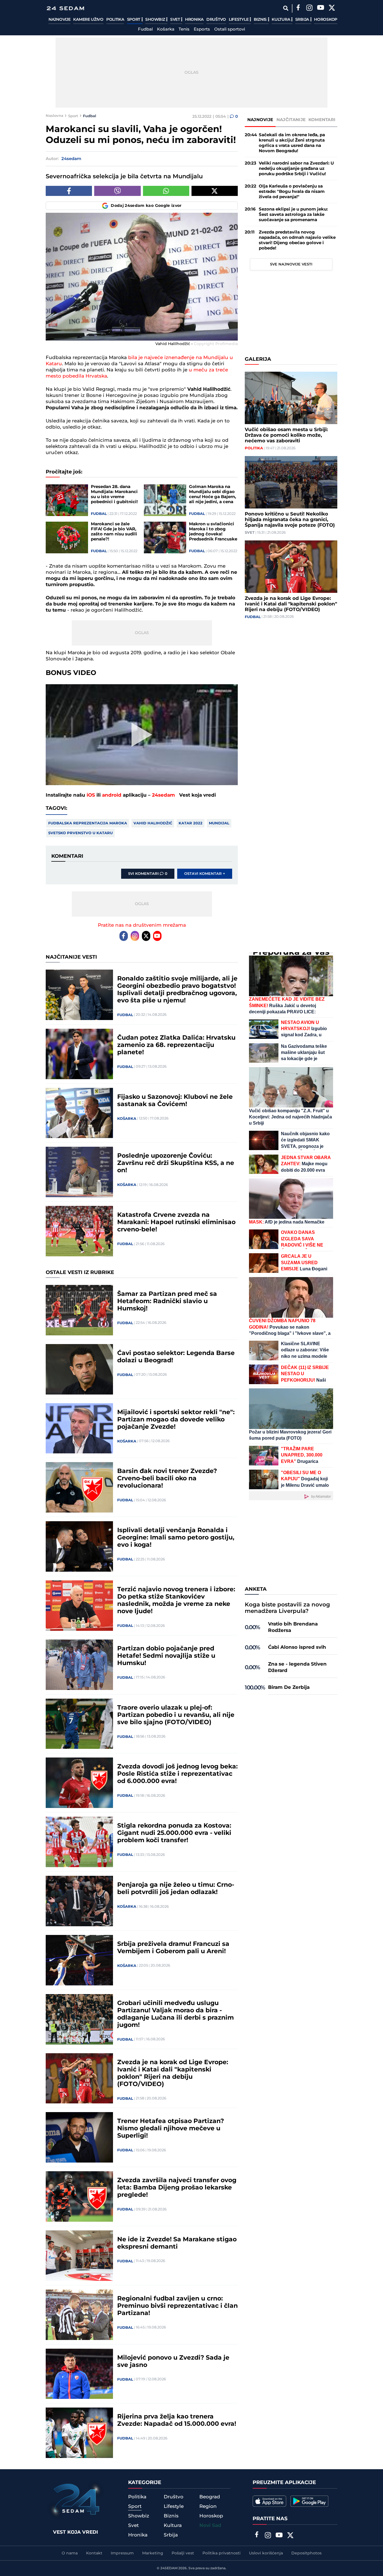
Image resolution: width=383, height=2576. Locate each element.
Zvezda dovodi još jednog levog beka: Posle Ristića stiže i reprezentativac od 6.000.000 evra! (177, 1774)
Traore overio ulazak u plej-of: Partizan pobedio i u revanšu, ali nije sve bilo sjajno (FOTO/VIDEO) (176, 1715)
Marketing (153, 2553)
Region (208, 2506)
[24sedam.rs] (65, 8)
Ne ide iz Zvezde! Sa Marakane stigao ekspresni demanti (177, 2243)
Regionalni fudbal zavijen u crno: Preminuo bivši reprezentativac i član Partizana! (177, 2306)
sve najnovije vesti (291, 264)
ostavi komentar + (205, 874)
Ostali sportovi (230, 29)
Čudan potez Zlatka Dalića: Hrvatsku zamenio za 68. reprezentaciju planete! (176, 1045)
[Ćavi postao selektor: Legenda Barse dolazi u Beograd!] (79, 1369)
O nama (70, 2553)
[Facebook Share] (69, 191)
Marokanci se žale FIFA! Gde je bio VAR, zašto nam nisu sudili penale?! (114, 532)
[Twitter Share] (215, 191)
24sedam (163, 795)
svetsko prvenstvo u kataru (80, 833)
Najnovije (59, 20)
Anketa (256, 1589)
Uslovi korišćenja (266, 2553)
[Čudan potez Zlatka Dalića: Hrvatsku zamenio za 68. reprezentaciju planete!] (79, 1054)
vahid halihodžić (153, 823)
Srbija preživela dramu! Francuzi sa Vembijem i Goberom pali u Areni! (173, 1948)
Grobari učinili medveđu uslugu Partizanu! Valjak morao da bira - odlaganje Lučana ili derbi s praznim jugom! (176, 2014)
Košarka (166, 29)
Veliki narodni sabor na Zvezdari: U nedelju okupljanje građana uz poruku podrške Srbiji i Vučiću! (296, 169)
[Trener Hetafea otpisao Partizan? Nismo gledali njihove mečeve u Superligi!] (79, 2137)
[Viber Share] (117, 191)
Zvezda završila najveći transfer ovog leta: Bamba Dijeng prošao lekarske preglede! (177, 2188)
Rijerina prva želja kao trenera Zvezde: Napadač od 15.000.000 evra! (177, 2420)
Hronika (194, 20)
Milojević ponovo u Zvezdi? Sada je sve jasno (173, 2362)
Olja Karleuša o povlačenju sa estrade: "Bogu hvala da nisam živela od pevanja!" (292, 192)
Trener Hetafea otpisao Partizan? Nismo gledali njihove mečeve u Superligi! (171, 2129)
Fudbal (145, 29)
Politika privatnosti (222, 2553)
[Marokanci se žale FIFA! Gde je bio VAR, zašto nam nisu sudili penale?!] (67, 537)
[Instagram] (309, 8)
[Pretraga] (286, 8)
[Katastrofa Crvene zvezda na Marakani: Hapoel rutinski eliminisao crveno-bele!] (79, 1231)
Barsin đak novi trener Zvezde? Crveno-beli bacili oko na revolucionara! (167, 1479)
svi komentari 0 (148, 874)
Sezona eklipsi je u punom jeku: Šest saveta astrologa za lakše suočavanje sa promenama (293, 215)
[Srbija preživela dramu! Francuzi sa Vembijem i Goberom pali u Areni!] (79, 1960)
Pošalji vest (183, 2553)
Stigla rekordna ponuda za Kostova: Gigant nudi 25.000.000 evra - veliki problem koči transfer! (174, 1833)
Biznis (261, 20)
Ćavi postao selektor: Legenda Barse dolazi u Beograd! (176, 1357)
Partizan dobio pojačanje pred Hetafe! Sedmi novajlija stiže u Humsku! (166, 1656)
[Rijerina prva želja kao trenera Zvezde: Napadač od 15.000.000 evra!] (79, 2433)
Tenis (184, 29)
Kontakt (94, 2553)
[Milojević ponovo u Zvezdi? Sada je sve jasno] (79, 2374)
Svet (176, 20)
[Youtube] (157, 936)
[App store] (269, 2501)
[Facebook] (298, 8)
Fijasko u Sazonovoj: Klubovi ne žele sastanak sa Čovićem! (175, 1101)
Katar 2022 (191, 823)
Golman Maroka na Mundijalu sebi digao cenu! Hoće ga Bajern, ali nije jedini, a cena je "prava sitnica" (213, 494)
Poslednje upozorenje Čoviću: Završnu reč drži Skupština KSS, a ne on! (176, 1163)
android (112, 795)
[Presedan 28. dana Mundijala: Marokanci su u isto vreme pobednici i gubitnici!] (67, 500)
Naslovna (55, 116)
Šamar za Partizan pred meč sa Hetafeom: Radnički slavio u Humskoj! (167, 1301)
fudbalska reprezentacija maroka (88, 823)
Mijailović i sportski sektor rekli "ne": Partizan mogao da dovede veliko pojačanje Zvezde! (176, 1420)
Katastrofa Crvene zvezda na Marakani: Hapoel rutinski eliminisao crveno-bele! (176, 1222)
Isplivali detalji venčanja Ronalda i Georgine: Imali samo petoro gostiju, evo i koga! (176, 1538)
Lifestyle (239, 20)
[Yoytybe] (320, 8)
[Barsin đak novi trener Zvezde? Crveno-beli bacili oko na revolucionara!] (79, 1487)
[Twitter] (332, 8)
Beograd (210, 2497)
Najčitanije (291, 120)
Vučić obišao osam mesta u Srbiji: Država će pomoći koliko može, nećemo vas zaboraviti (286, 435)
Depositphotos (306, 2553)
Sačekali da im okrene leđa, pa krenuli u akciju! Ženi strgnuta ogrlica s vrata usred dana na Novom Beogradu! (292, 143)
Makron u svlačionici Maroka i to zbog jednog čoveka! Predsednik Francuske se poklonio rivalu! (213, 532)
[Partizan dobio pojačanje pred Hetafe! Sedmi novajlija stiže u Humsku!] (79, 1665)
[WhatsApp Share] (166, 191)
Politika (115, 20)
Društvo (216, 20)
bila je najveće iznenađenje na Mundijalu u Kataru (139, 361)
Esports (202, 29)
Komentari (322, 120)
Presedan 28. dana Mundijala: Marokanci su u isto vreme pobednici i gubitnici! (114, 494)
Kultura (281, 20)
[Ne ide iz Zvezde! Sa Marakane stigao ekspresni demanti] (79, 2256)
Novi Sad (210, 2526)
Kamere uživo (88, 20)
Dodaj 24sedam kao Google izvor (146, 206)
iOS (91, 795)
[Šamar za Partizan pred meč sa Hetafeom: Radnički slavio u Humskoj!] (79, 1310)
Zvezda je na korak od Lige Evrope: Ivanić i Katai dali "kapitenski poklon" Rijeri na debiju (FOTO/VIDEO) (291, 604)
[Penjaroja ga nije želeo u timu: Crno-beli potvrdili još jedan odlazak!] (79, 1901)
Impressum (122, 2553)
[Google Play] (309, 2501)
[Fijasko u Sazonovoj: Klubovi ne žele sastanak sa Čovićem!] (79, 1113)
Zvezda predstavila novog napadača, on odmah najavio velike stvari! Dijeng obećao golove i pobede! (297, 240)
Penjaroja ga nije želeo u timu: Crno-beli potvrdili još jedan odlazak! (176, 1889)
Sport (134, 20)
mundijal (219, 823)
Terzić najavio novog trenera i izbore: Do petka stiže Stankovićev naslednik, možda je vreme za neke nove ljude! (176, 1601)
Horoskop (326, 20)
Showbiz (156, 20)
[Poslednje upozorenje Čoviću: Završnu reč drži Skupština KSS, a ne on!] (79, 1172)
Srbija (303, 20)
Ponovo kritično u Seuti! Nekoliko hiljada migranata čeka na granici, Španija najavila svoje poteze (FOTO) (290, 520)
